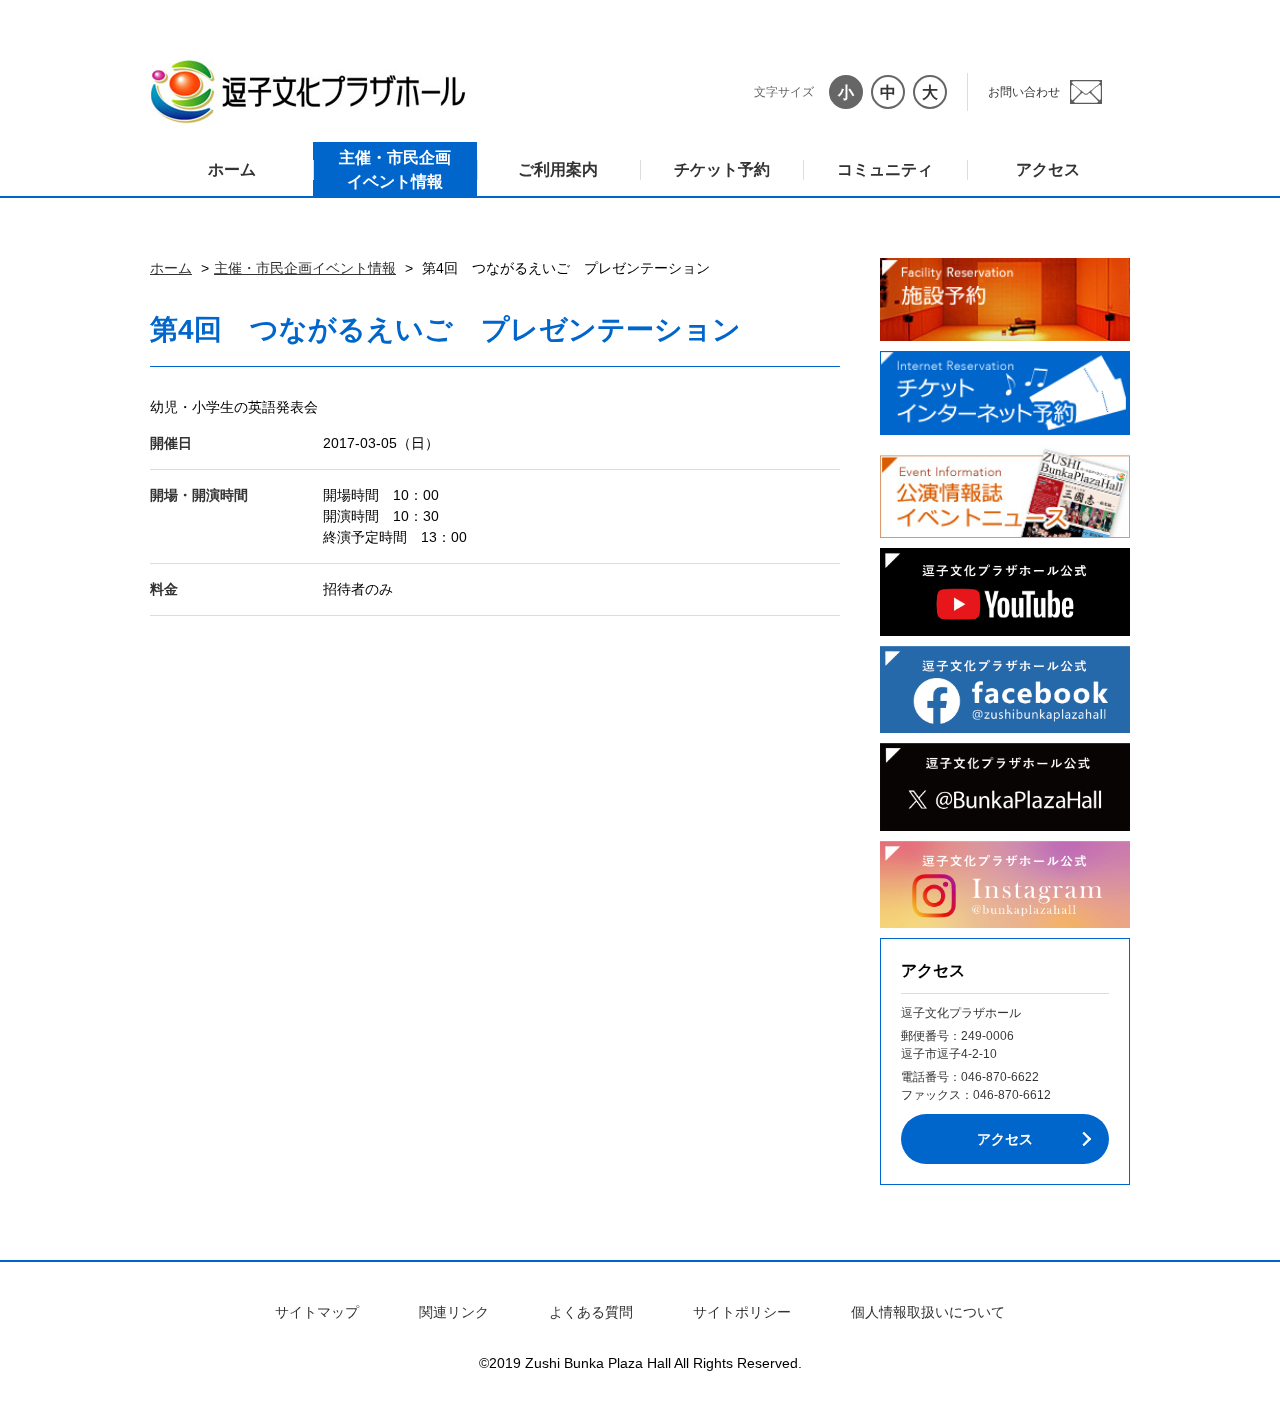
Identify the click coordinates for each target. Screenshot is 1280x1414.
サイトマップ (317, 1312)
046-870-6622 (1000, 1077)
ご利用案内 (558, 169)
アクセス (1048, 169)
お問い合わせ (1024, 92)
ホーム (232, 169)
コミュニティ (885, 169)
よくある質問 (591, 1312)
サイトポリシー (742, 1312)
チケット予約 (722, 169)
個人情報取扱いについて (928, 1312)
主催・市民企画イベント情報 (395, 169)
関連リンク (454, 1312)
